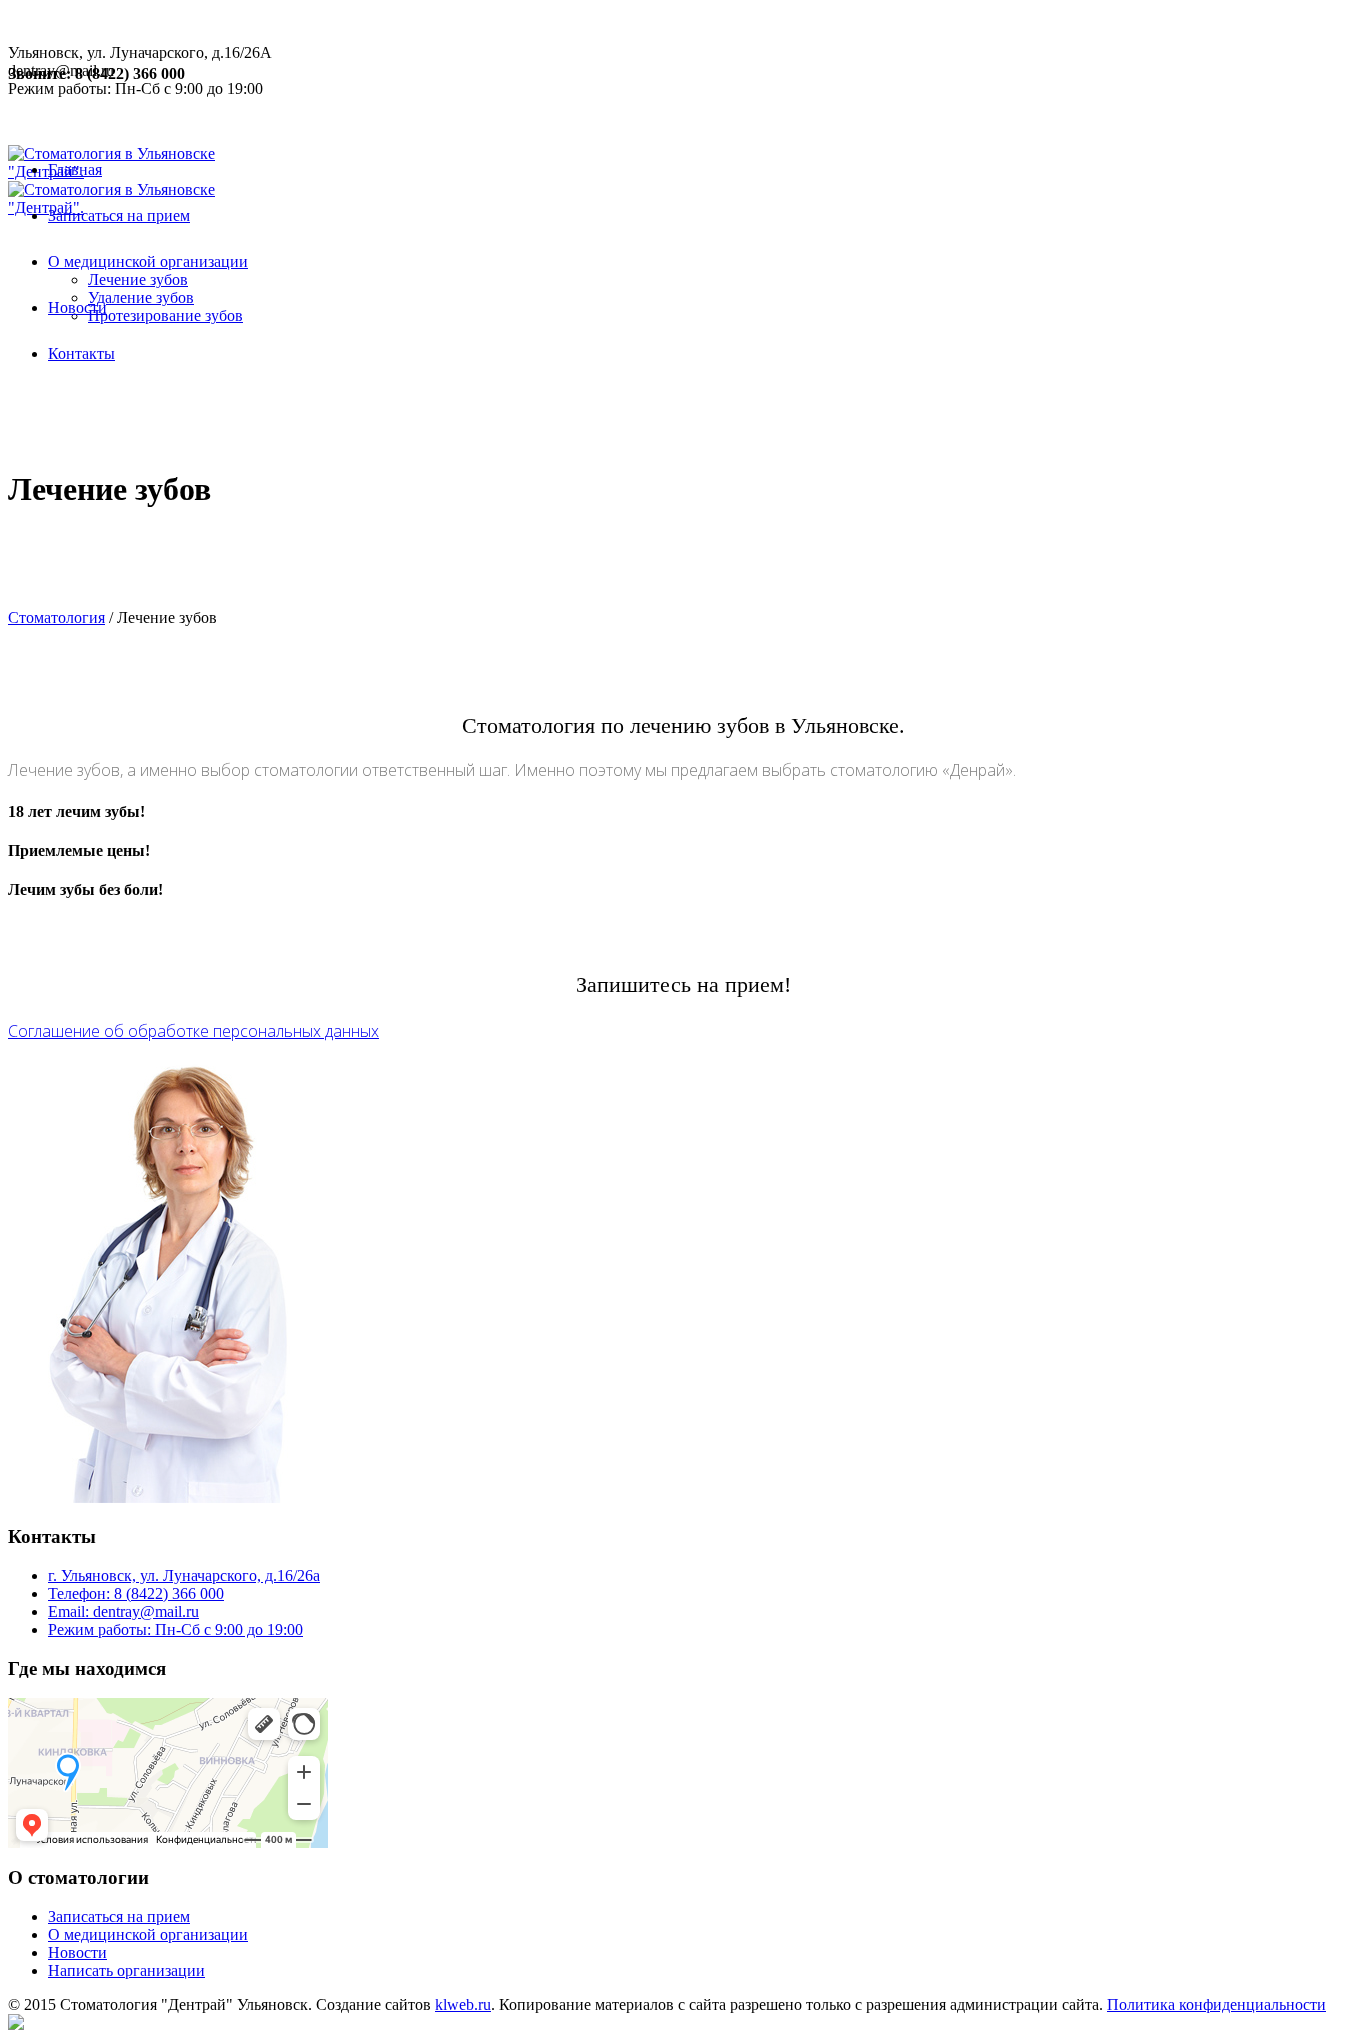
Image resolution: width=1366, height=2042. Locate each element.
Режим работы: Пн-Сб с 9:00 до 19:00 (175, 1629)
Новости (77, 1952)
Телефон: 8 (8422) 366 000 (136, 1593)
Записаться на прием (119, 1916)
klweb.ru (463, 2004)
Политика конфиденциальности (1216, 2004)
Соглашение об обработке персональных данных (193, 1031)
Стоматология (56, 617)
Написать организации (126, 1970)
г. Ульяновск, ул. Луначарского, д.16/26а (184, 1575)
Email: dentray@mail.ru (123, 1611)
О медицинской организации (148, 1934)
